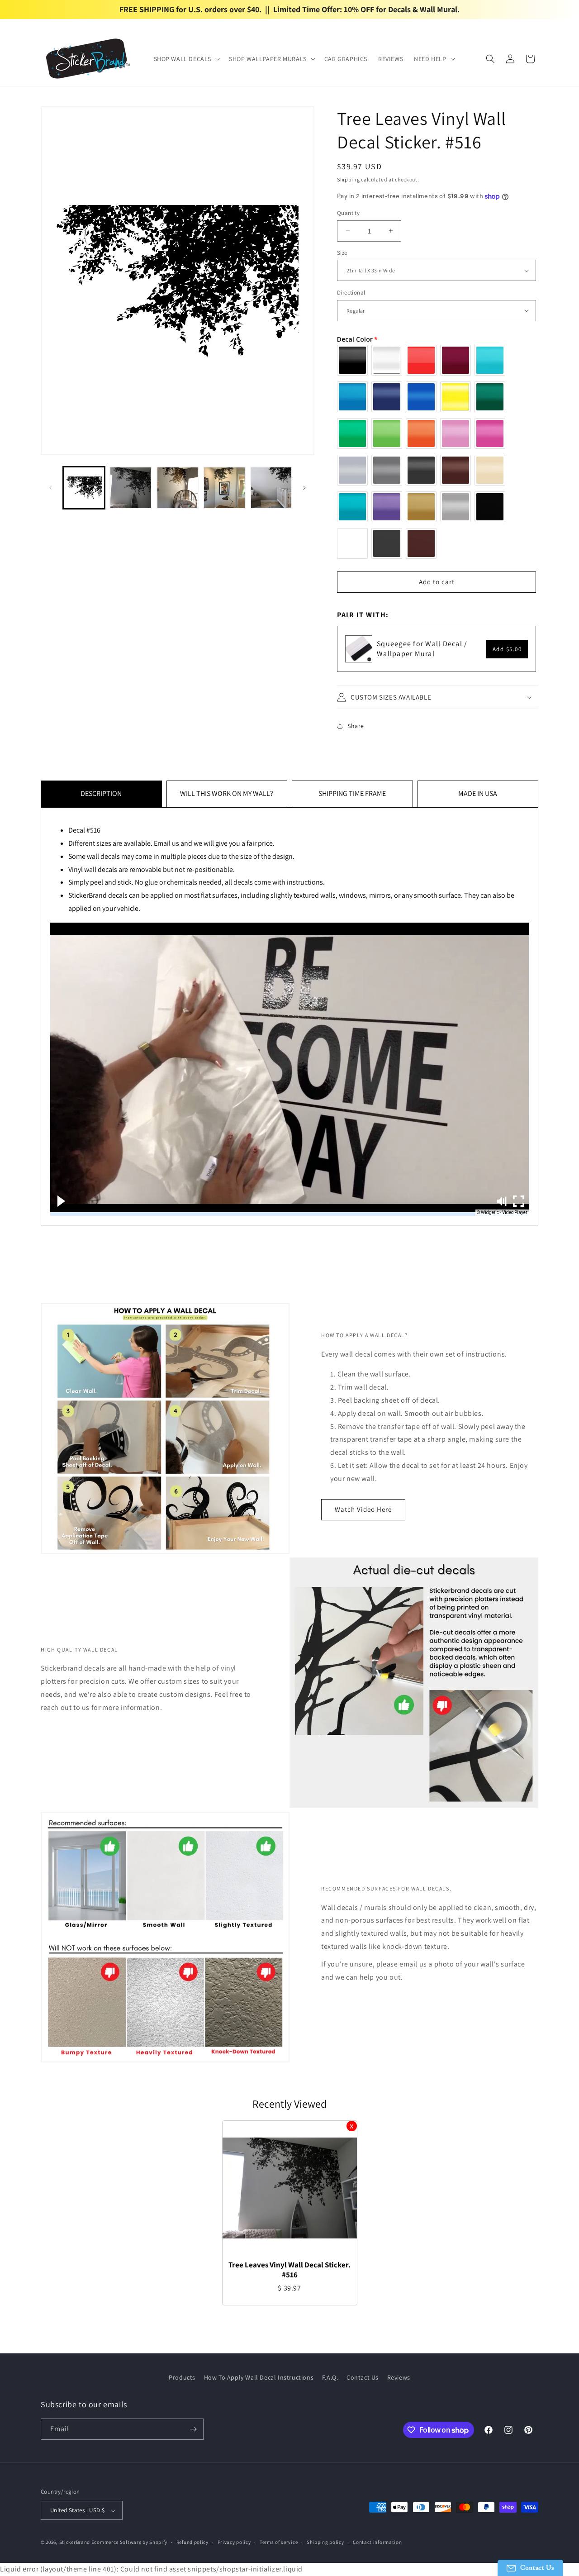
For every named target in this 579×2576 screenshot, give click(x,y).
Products (182, 2377)
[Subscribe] (193, 2429)
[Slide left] (51, 488)
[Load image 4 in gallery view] (224, 488)
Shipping (349, 179)
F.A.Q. (330, 2377)
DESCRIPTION (101, 793)
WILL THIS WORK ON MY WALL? (227, 793)
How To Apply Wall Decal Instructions (259, 2377)
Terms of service (279, 2542)
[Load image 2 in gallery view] (131, 488)
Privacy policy (234, 2542)
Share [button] (356, 726)
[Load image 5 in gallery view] (271, 488)
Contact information (377, 2542)
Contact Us (363, 2377)
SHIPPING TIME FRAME (352, 793)
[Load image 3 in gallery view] (178, 488)
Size (342, 253)
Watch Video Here (363, 1509)
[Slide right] (304, 488)
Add (507, 649)
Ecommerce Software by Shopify (129, 2542)
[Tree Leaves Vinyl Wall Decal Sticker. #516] (290, 2188)
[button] (186, 59)
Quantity (348, 213)
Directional (351, 293)
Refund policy (192, 2542)
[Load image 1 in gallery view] (84, 488)
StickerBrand (75, 2542)
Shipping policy (325, 2542)
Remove (352, 2126)
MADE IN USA (478, 793)
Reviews (399, 2377)
